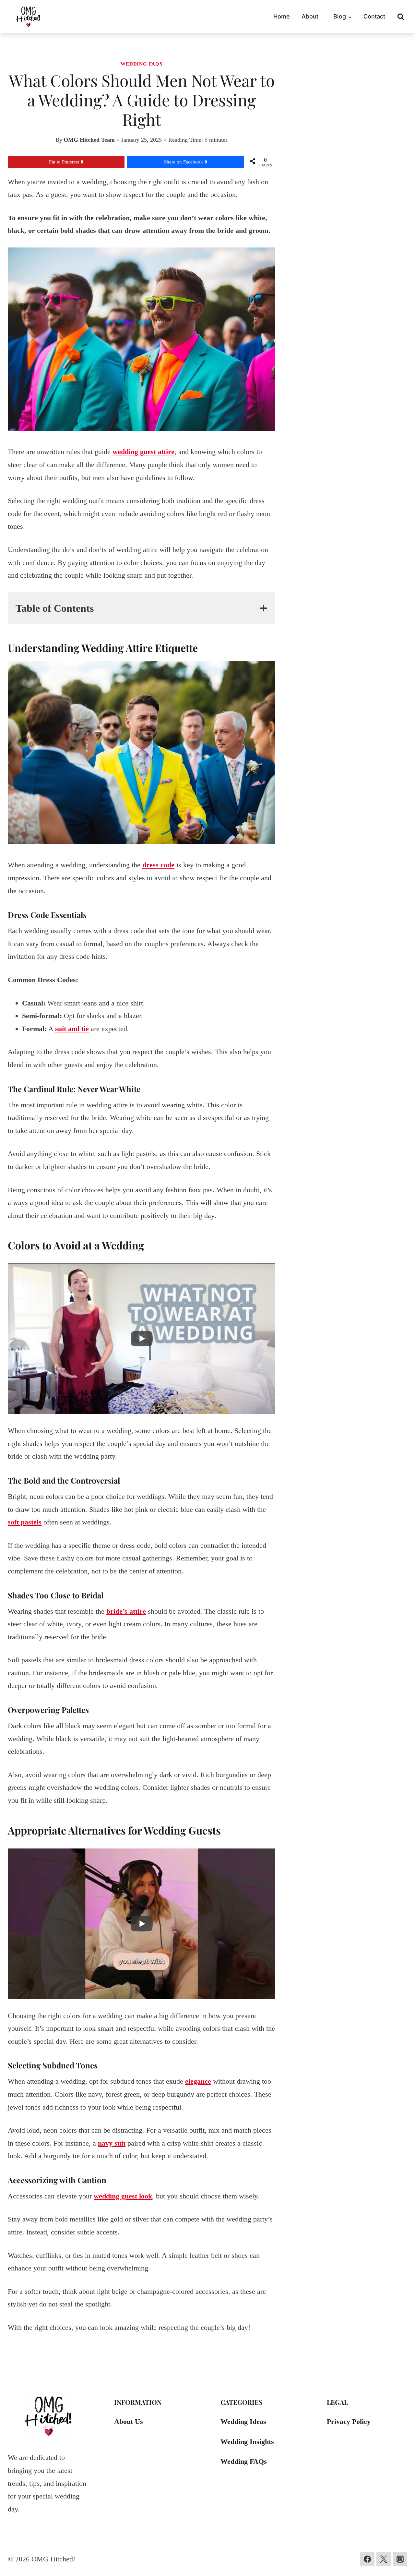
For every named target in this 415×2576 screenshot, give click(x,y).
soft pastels (25, 1522)
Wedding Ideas (243, 2421)
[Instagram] (400, 2559)
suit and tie (72, 1029)
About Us (129, 2421)
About (310, 16)
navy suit (112, 2143)
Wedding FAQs (141, 64)
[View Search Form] (401, 17)
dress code (158, 865)
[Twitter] (384, 2559)
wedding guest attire (143, 452)
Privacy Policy (349, 2421)
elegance (198, 2081)
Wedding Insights (247, 2442)
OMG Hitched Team (89, 140)
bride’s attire (126, 1611)
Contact (374, 16)
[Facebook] (367, 2559)
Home (282, 16)
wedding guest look (123, 2196)
